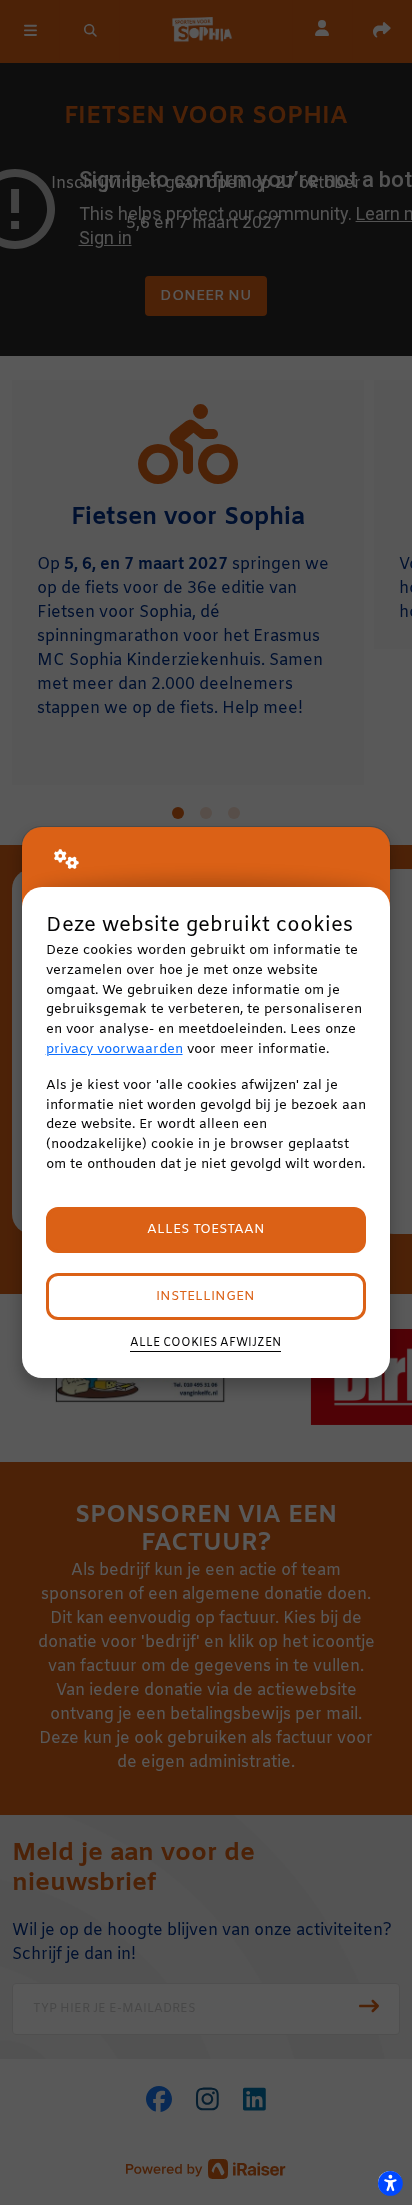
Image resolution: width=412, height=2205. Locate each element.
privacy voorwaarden (114, 1049)
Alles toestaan (206, 1229)
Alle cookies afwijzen (205, 1343)
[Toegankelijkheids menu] (390, 2183)
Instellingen (205, 1296)
